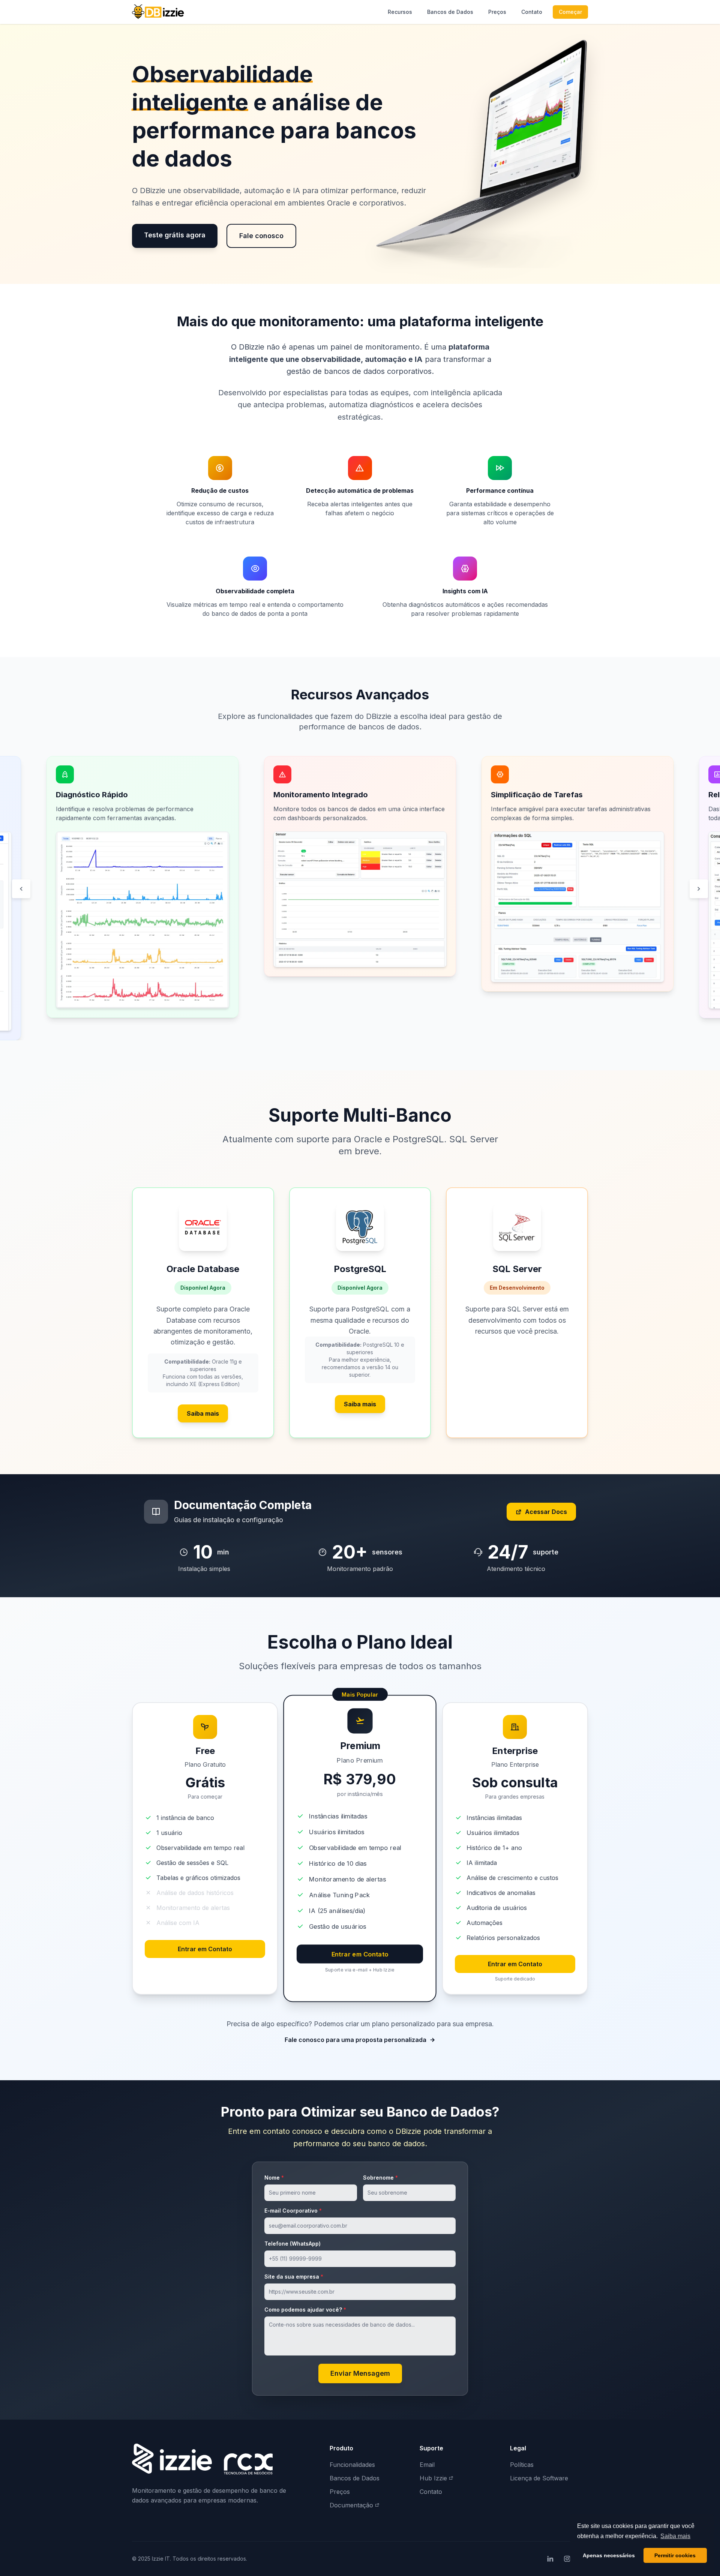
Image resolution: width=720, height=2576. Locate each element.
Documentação (351, 2505)
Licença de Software (539, 2478)
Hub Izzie (433, 2478)
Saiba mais (203, 1413)
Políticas (522, 2465)
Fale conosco (261, 236)
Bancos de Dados (450, 12)
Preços (497, 12)
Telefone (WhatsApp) (292, 2244)
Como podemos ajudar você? (305, 2310)
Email (427, 2465)
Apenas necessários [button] (609, 2555)
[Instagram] (567, 2559)
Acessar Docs (546, 1512)
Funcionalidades (352, 2465)
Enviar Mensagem (360, 2373)
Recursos (400, 12)
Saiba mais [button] (675, 2536)
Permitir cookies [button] (675, 2555)
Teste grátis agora (175, 235)
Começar (570, 12)
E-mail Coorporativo (293, 2211)
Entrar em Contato (205, 1949)
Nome (274, 2178)
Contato (532, 12)
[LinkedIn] (550, 2559)
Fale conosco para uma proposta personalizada (355, 2040)
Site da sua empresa (294, 2277)
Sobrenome (380, 2178)
